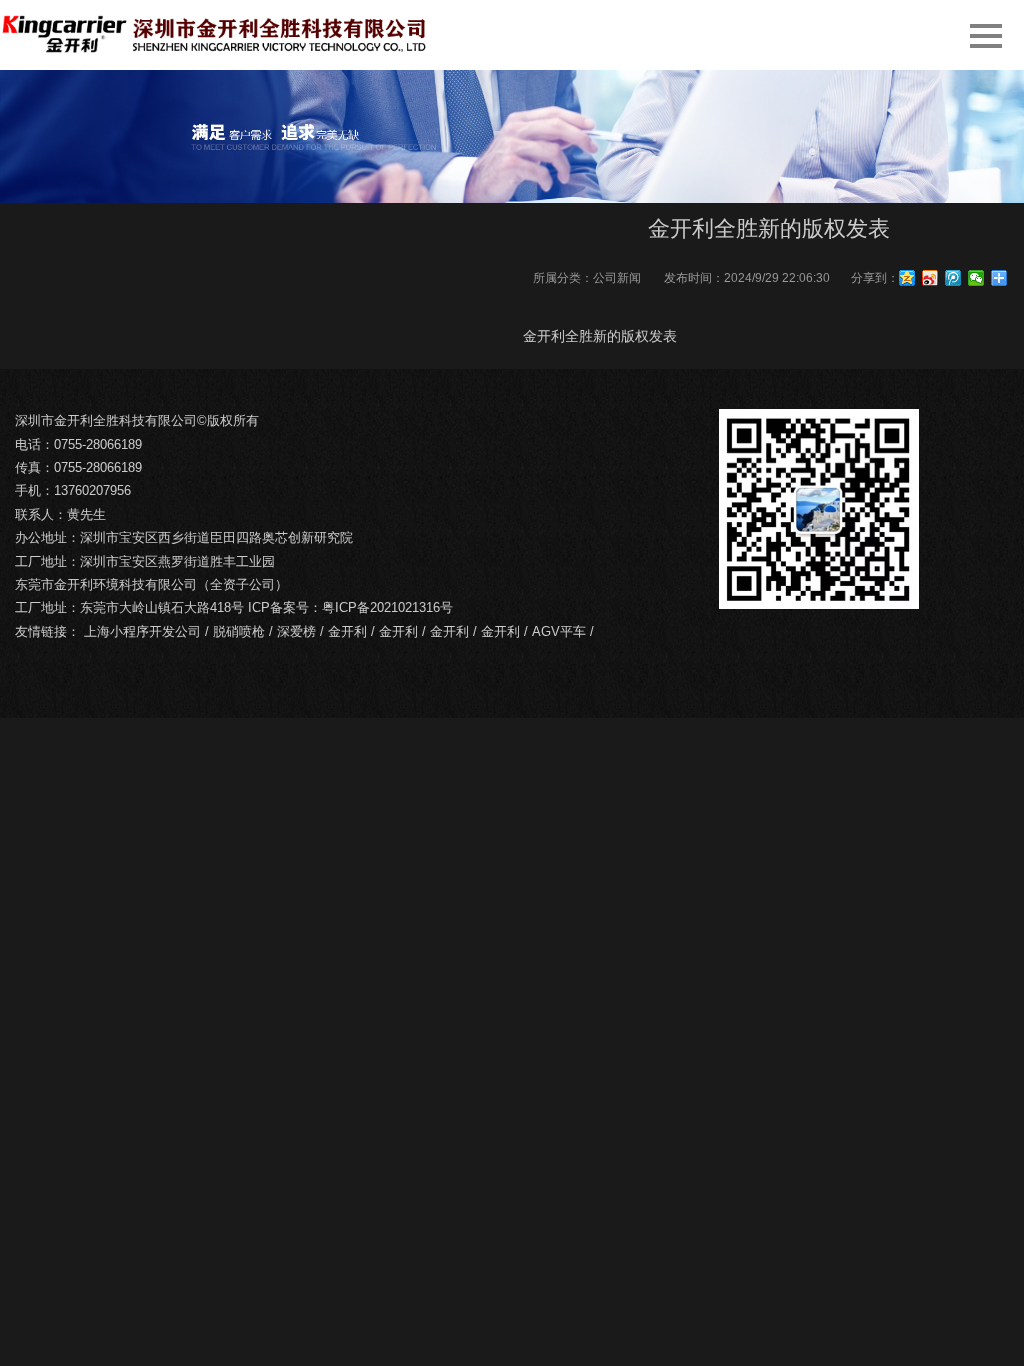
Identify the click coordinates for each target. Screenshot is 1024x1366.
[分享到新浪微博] (930, 278)
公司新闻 (617, 278)
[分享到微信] (976, 278)
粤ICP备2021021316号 (387, 607)
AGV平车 (559, 631)
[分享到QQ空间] (907, 278)
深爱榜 (296, 631)
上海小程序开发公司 (142, 631)
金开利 (347, 631)
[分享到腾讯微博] (953, 278)
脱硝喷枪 (239, 631)
